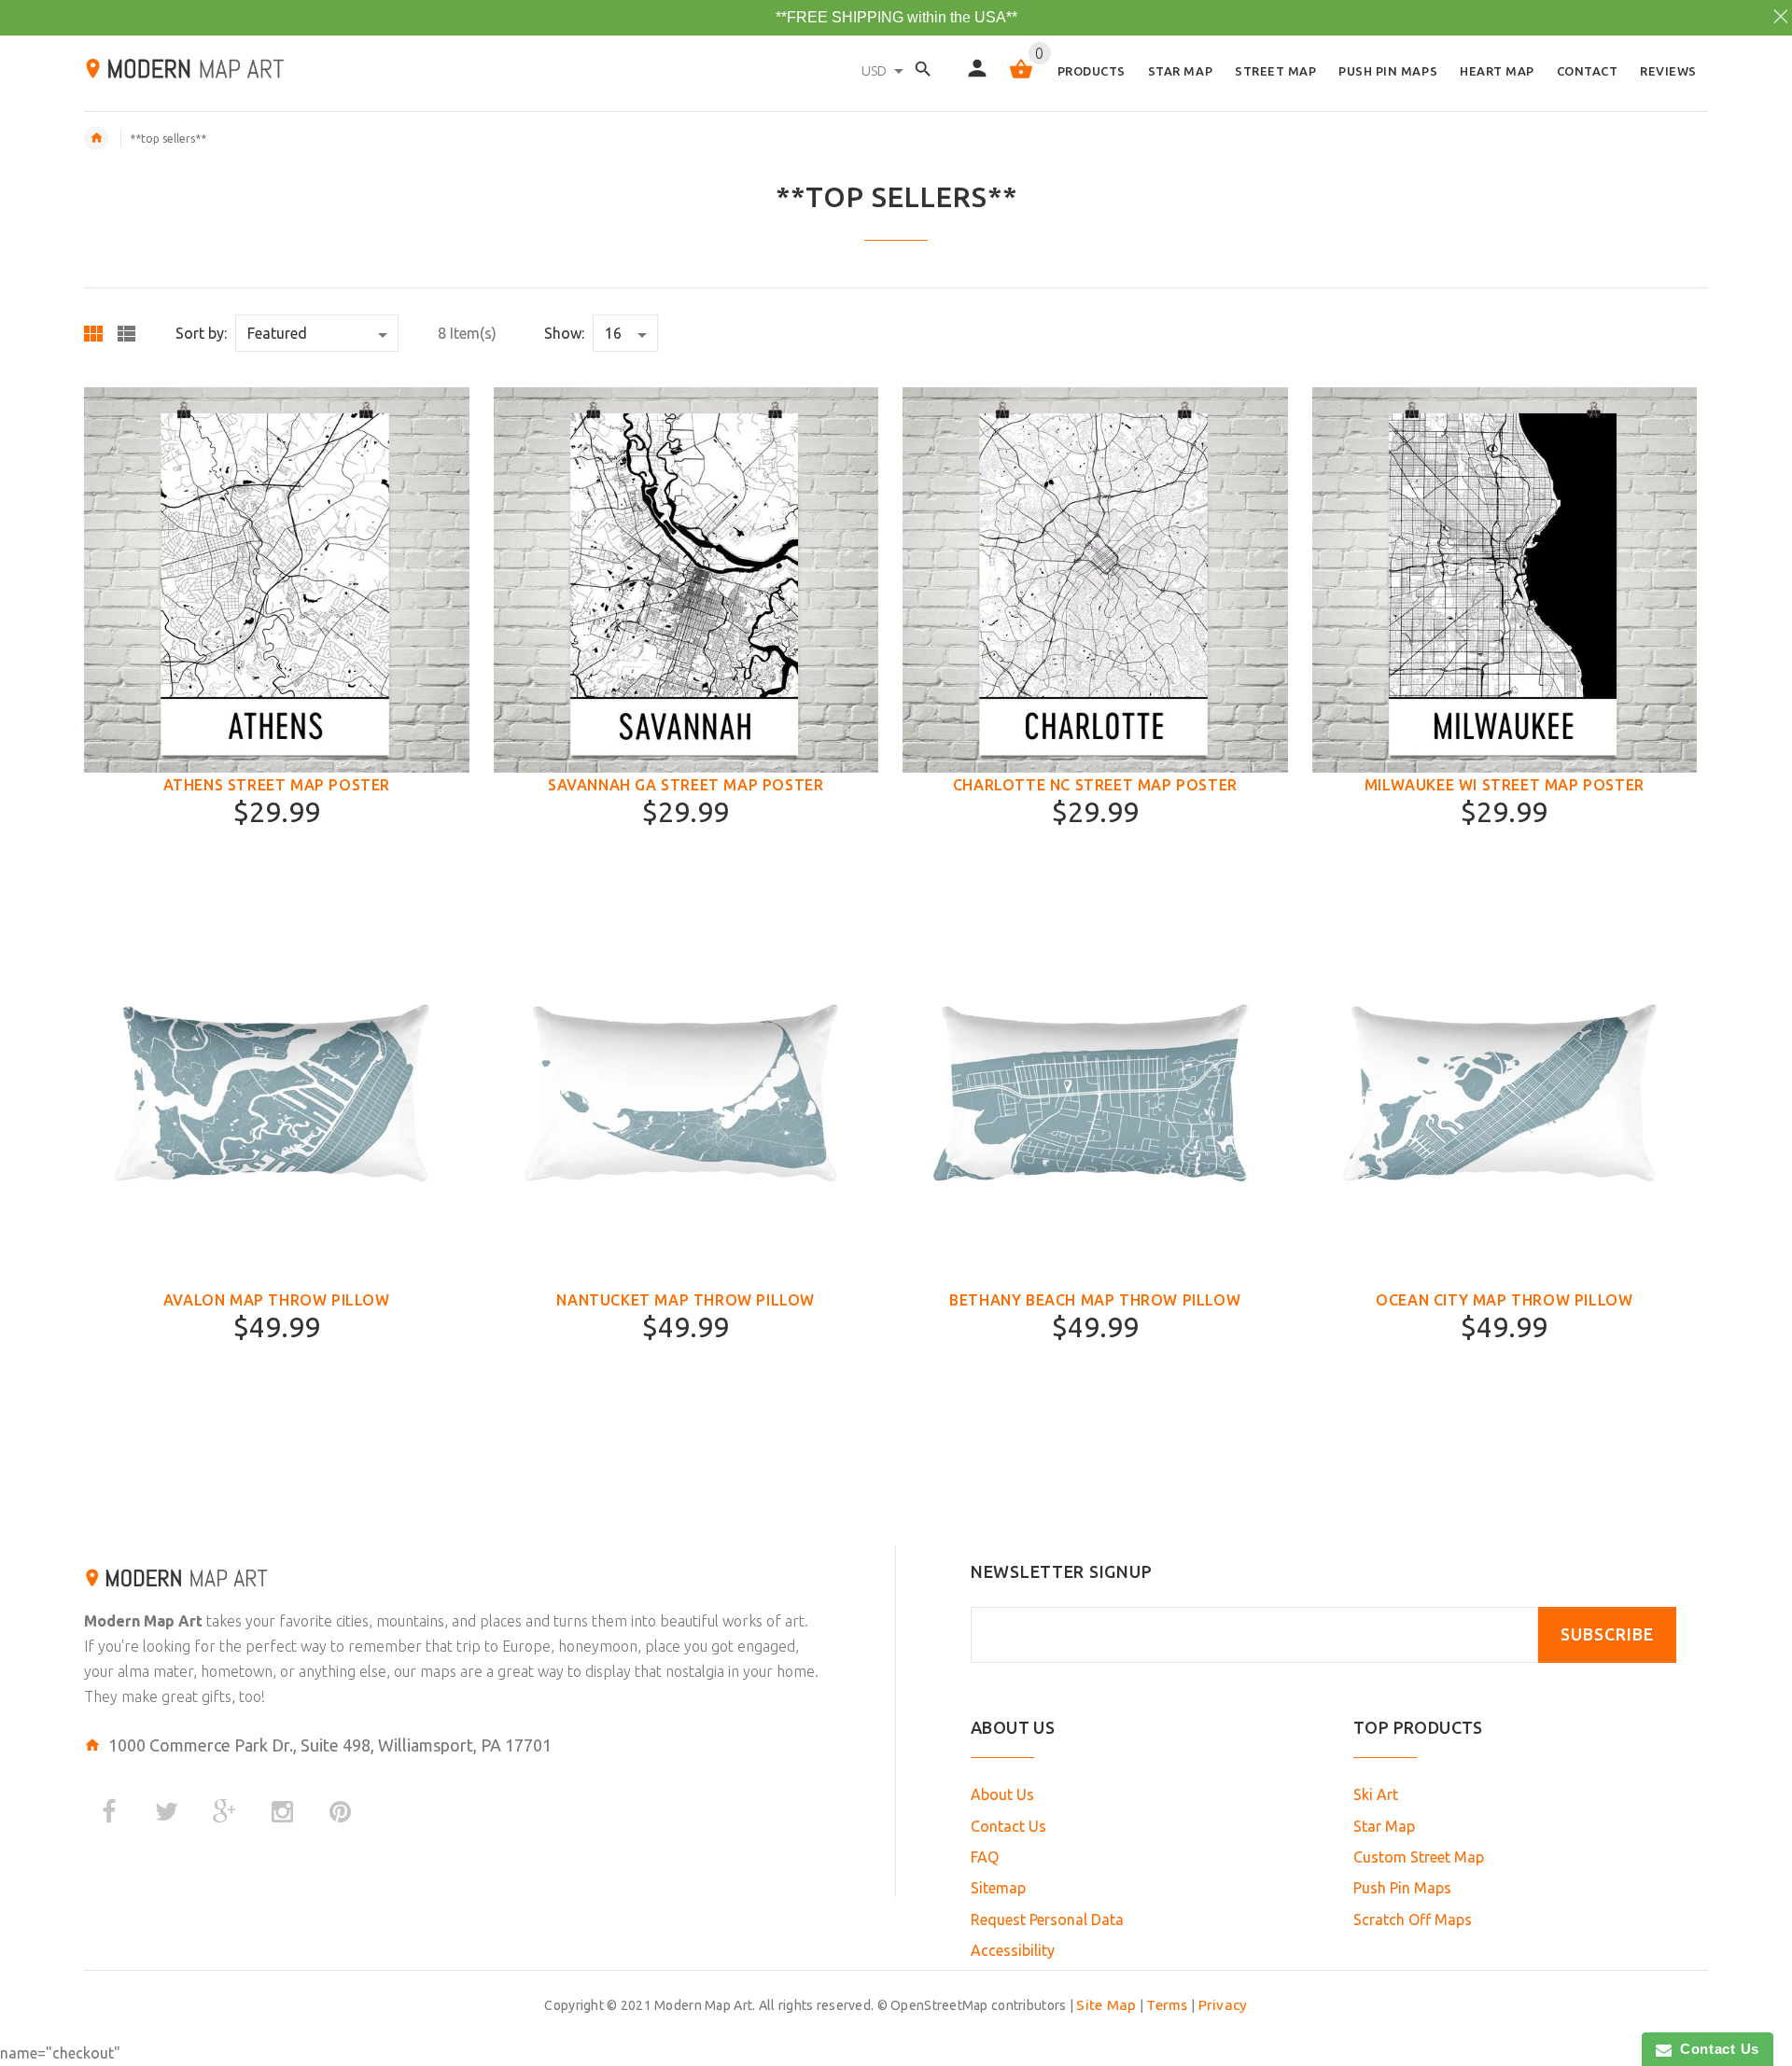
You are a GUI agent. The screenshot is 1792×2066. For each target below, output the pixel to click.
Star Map (1384, 1826)
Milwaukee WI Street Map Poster (1505, 785)
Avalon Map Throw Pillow (277, 1300)
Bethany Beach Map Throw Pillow (1095, 1300)
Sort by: (201, 333)
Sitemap (998, 1888)
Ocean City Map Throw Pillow (1504, 1300)
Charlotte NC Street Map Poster (1095, 785)
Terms (1167, 2005)
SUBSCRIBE (1607, 1634)
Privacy (1223, 2005)
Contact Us (1008, 1826)
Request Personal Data (1047, 1919)
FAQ (985, 1857)
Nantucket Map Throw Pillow (686, 1300)
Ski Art (1376, 1794)
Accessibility (1013, 1950)
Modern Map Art (143, 1621)
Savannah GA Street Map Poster (686, 785)
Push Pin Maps (1402, 1888)
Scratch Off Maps (1413, 1919)
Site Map (1106, 2005)
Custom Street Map (1419, 1857)
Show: (564, 333)
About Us (1002, 1794)
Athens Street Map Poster (277, 785)
